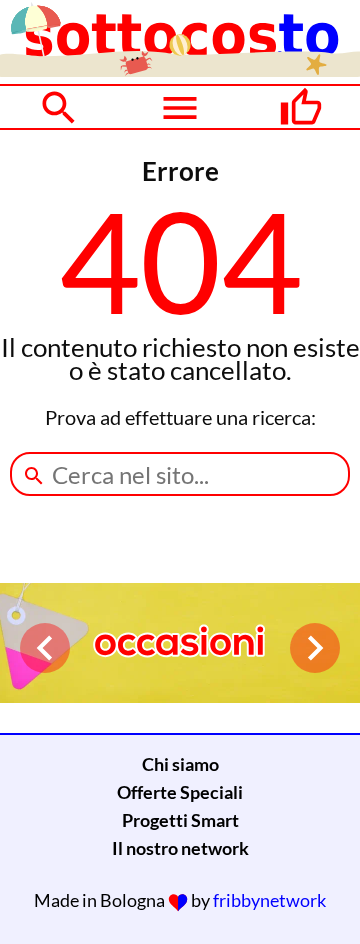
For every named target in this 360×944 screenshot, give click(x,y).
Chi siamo (180, 764)
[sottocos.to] (180, 70)
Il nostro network (180, 848)
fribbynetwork (269, 900)
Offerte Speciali (180, 792)
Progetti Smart (180, 820)
